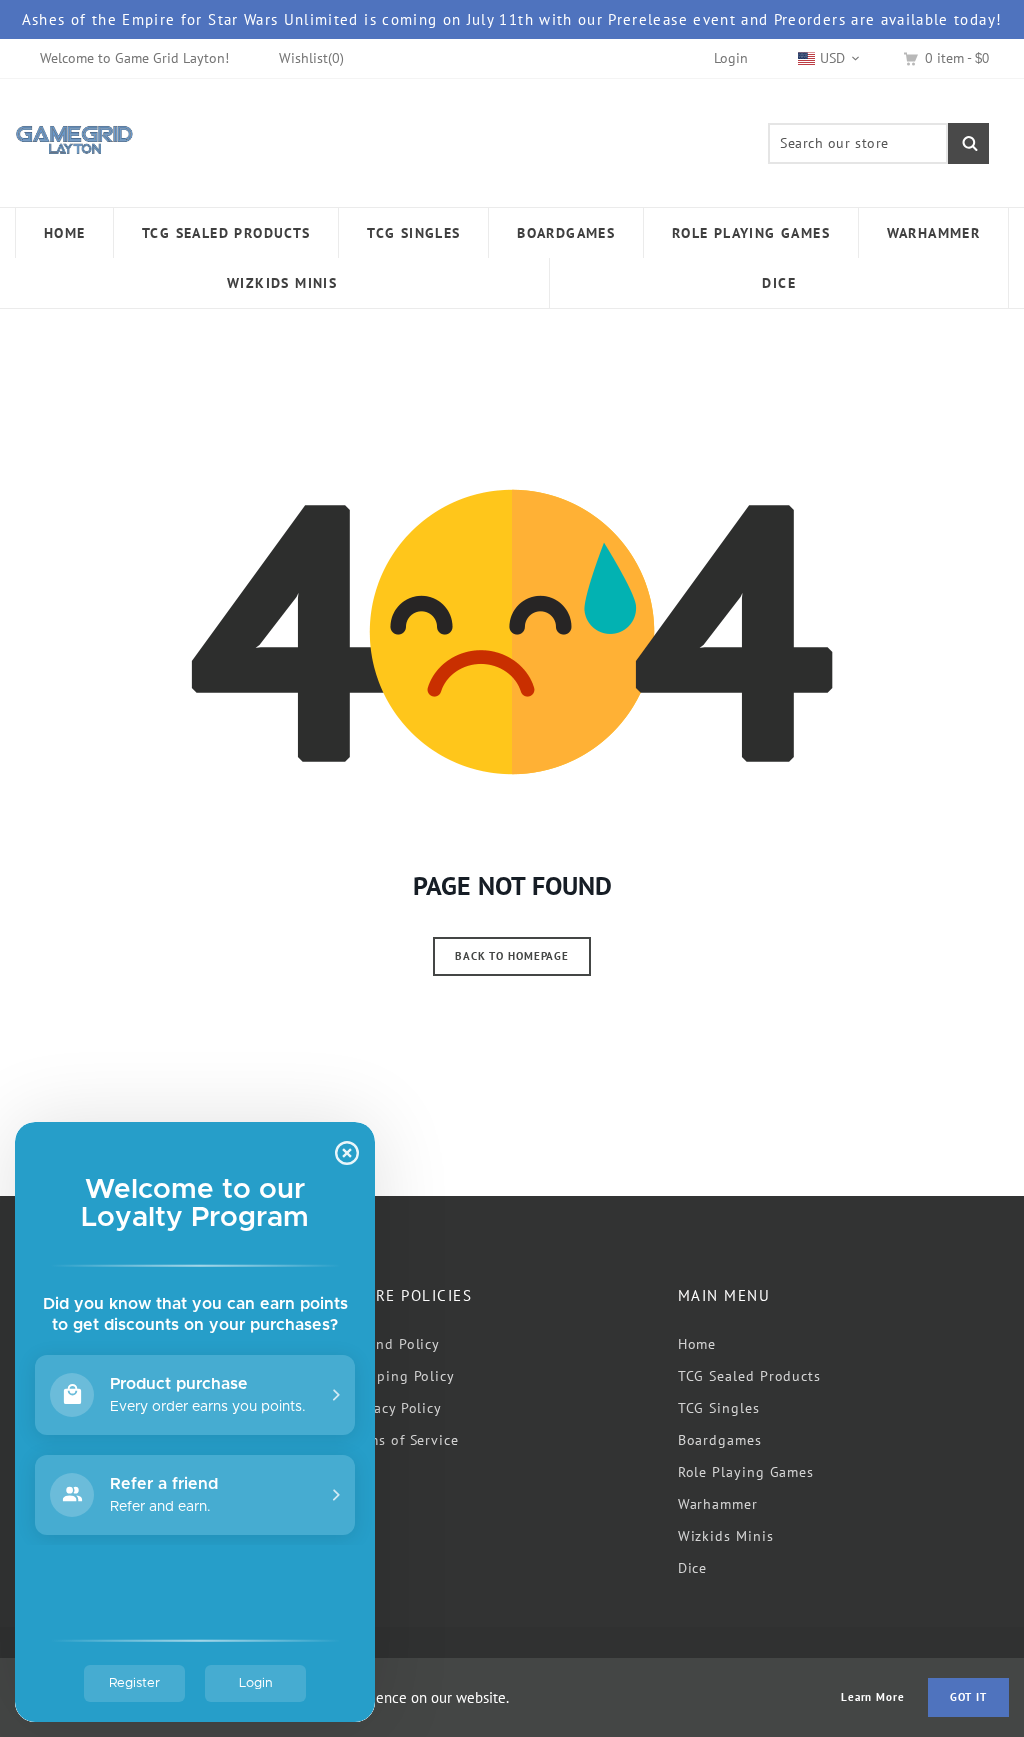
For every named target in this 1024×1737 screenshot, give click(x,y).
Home (697, 1344)
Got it (968, 1697)
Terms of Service (402, 1440)
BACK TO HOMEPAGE (512, 956)
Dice (693, 1568)
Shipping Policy (400, 1376)
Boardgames (720, 1440)
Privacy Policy (394, 1408)
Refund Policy (393, 1344)
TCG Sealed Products (749, 1376)
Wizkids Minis (726, 1536)
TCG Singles (719, 1408)
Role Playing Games (746, 1472)
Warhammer (718, 1504)
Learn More (873, 1697)
